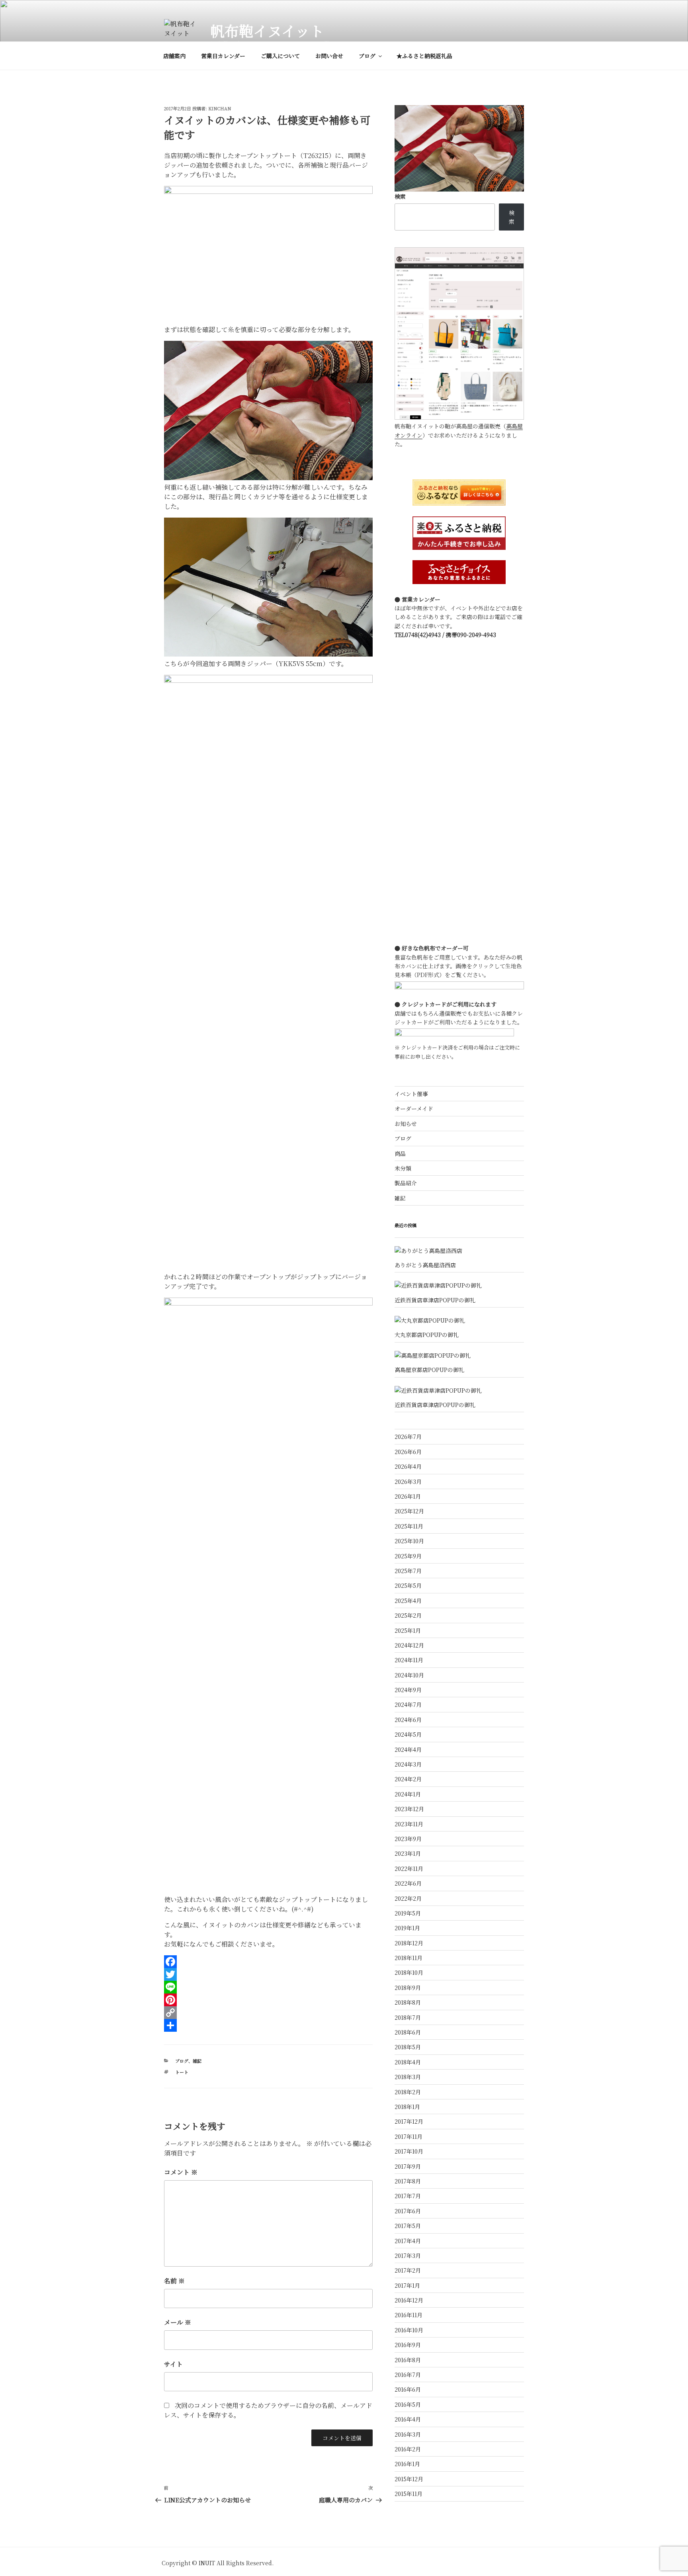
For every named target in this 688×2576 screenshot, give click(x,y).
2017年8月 (408, 2181)
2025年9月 (408, 1556)
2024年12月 (409, 1645)
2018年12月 (409, 1943)
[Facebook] (268, 1962)
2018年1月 (407, 2107)
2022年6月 (408, 1883)
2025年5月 (408, 1585)
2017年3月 (408, 2255)
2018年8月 (408, 2002)
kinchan (220, 108)
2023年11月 (409, 1824)
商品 (400, 1153)
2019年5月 (408, 1913)
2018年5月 (408, 2047)
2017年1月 (407, 2285)
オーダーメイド (414, 1108)
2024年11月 (409, 1660)
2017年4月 (408, 2241)
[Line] (268, 1987)
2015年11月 (408, 2494)
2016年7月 (408, 2375)
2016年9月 (408, 2345)
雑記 (197, 2061)
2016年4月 (408, 2419)
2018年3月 (408, 2077)
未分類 (403, 1168)
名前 (174, 2281)
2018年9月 (408, 1988)
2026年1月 (408, 1496)
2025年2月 (408, 1615)
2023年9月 (408, 1839)
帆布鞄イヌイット (267, 30)
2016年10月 (409, 2330)
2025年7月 (408, 1571)
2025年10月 (409, 1541)
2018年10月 (409, 1972)
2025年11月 (409, 1526)
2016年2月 (408, 2449)
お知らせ (406, 1124)
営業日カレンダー (223, 56)
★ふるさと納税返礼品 (424, 56)
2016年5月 (408, 2404)
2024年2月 (408, 1779)
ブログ (367, 56)
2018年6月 (408, 2032)
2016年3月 (408, 2434)
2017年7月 (408, 2196)
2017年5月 (408, 2226)
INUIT (207, 2563)
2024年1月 (408, 1794)
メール (178, 2322)
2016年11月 (408, 2315)
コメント (181, 2172)
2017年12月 (409, 2121)
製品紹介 (406, 1183)
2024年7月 (408, 1704)
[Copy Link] (268, 2013)
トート (182, 2072)
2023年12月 (409, 1809)
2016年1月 (407, 2464)
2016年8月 (408, 2360)
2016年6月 (408, 2389)
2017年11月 (408, 2136)
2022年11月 (409, 1868)
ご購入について (280, 56)
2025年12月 (409, 1511)
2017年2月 (408, 2270)
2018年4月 (408, 2062)
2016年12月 (409, 2300)
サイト (173, 2364)
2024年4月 (408, 1749)
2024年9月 (408, 1690)
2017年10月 (409, 2151)
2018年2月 (408, 2092)
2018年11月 (408, 1958)
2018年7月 (408, 2017)
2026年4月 (408, 1466)
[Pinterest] (268, 2000)
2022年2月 (408, 1898)
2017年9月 (408, 2166)
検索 (400, 196)
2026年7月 (408, 1437)
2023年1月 (408, 1853)
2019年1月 (407, 1928)
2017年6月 (408, 2211)
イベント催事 (411, 1094)
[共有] (268, 2025)
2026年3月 (408, 1481)
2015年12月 (409, 2479)
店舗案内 (174, 56)
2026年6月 (408, 1452)
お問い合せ (329, 56)
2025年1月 (408, 1630)
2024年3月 (408, 1764)
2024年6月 (408, 1720)
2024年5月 (408, 1734)
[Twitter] (268, 1974)
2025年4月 (408, 1601)
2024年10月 (409, 1675)
